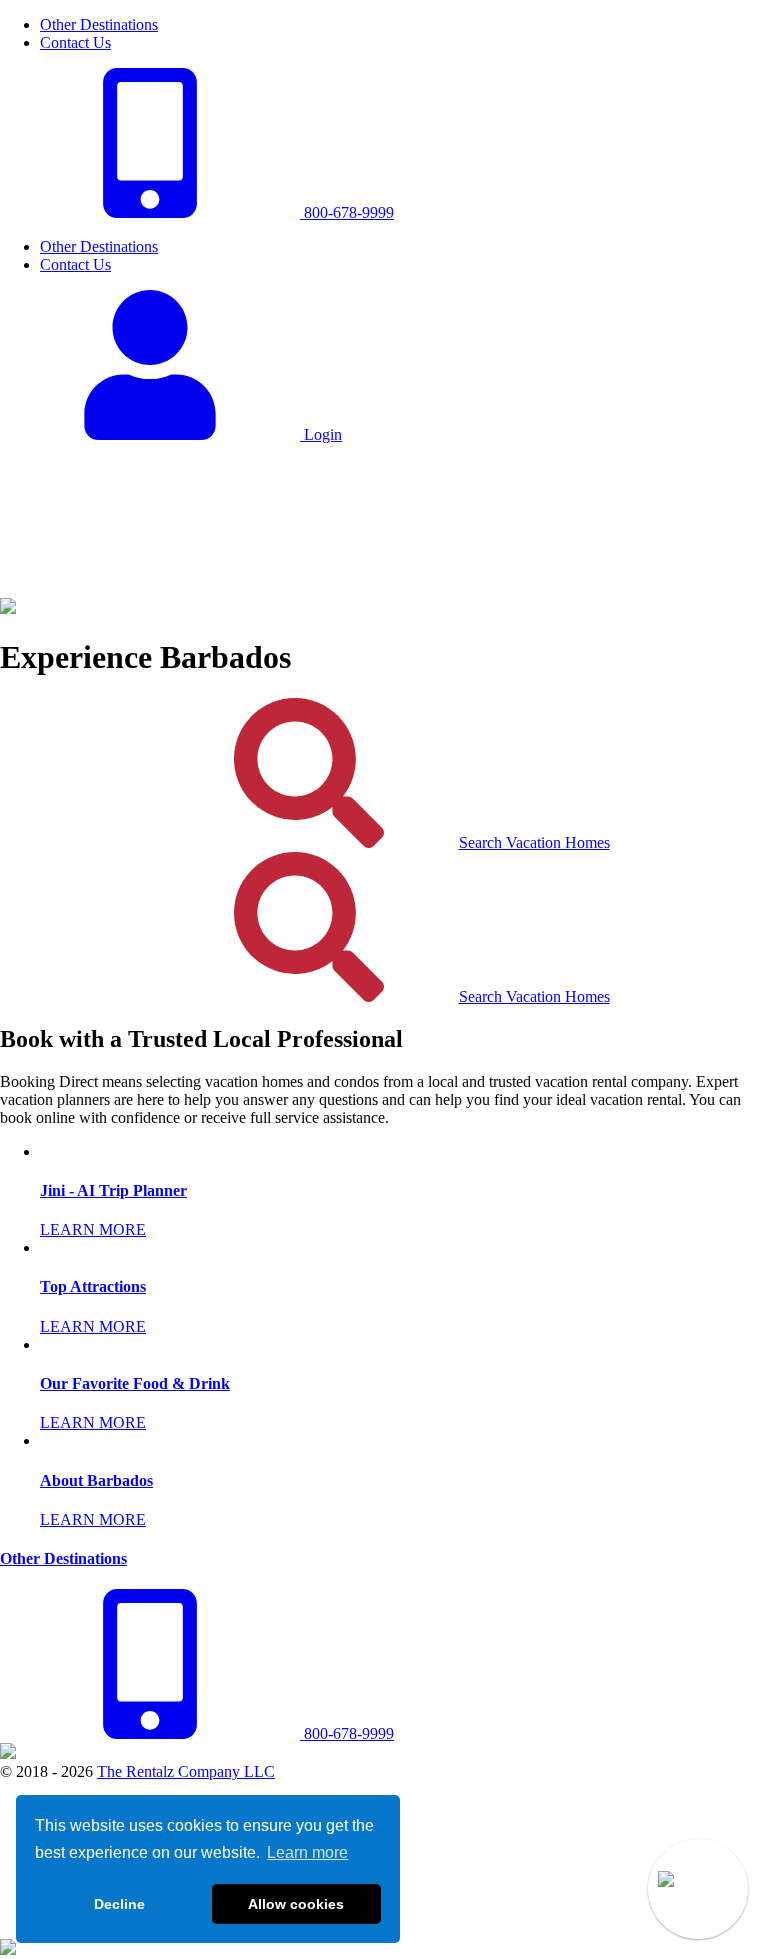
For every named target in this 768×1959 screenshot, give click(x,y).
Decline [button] (119, 1904)
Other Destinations (99, 24)
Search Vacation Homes (534, 842)
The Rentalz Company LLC (186, 1771)
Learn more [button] (307, 1852)
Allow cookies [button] (296, 1904)
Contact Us (75, 42)
